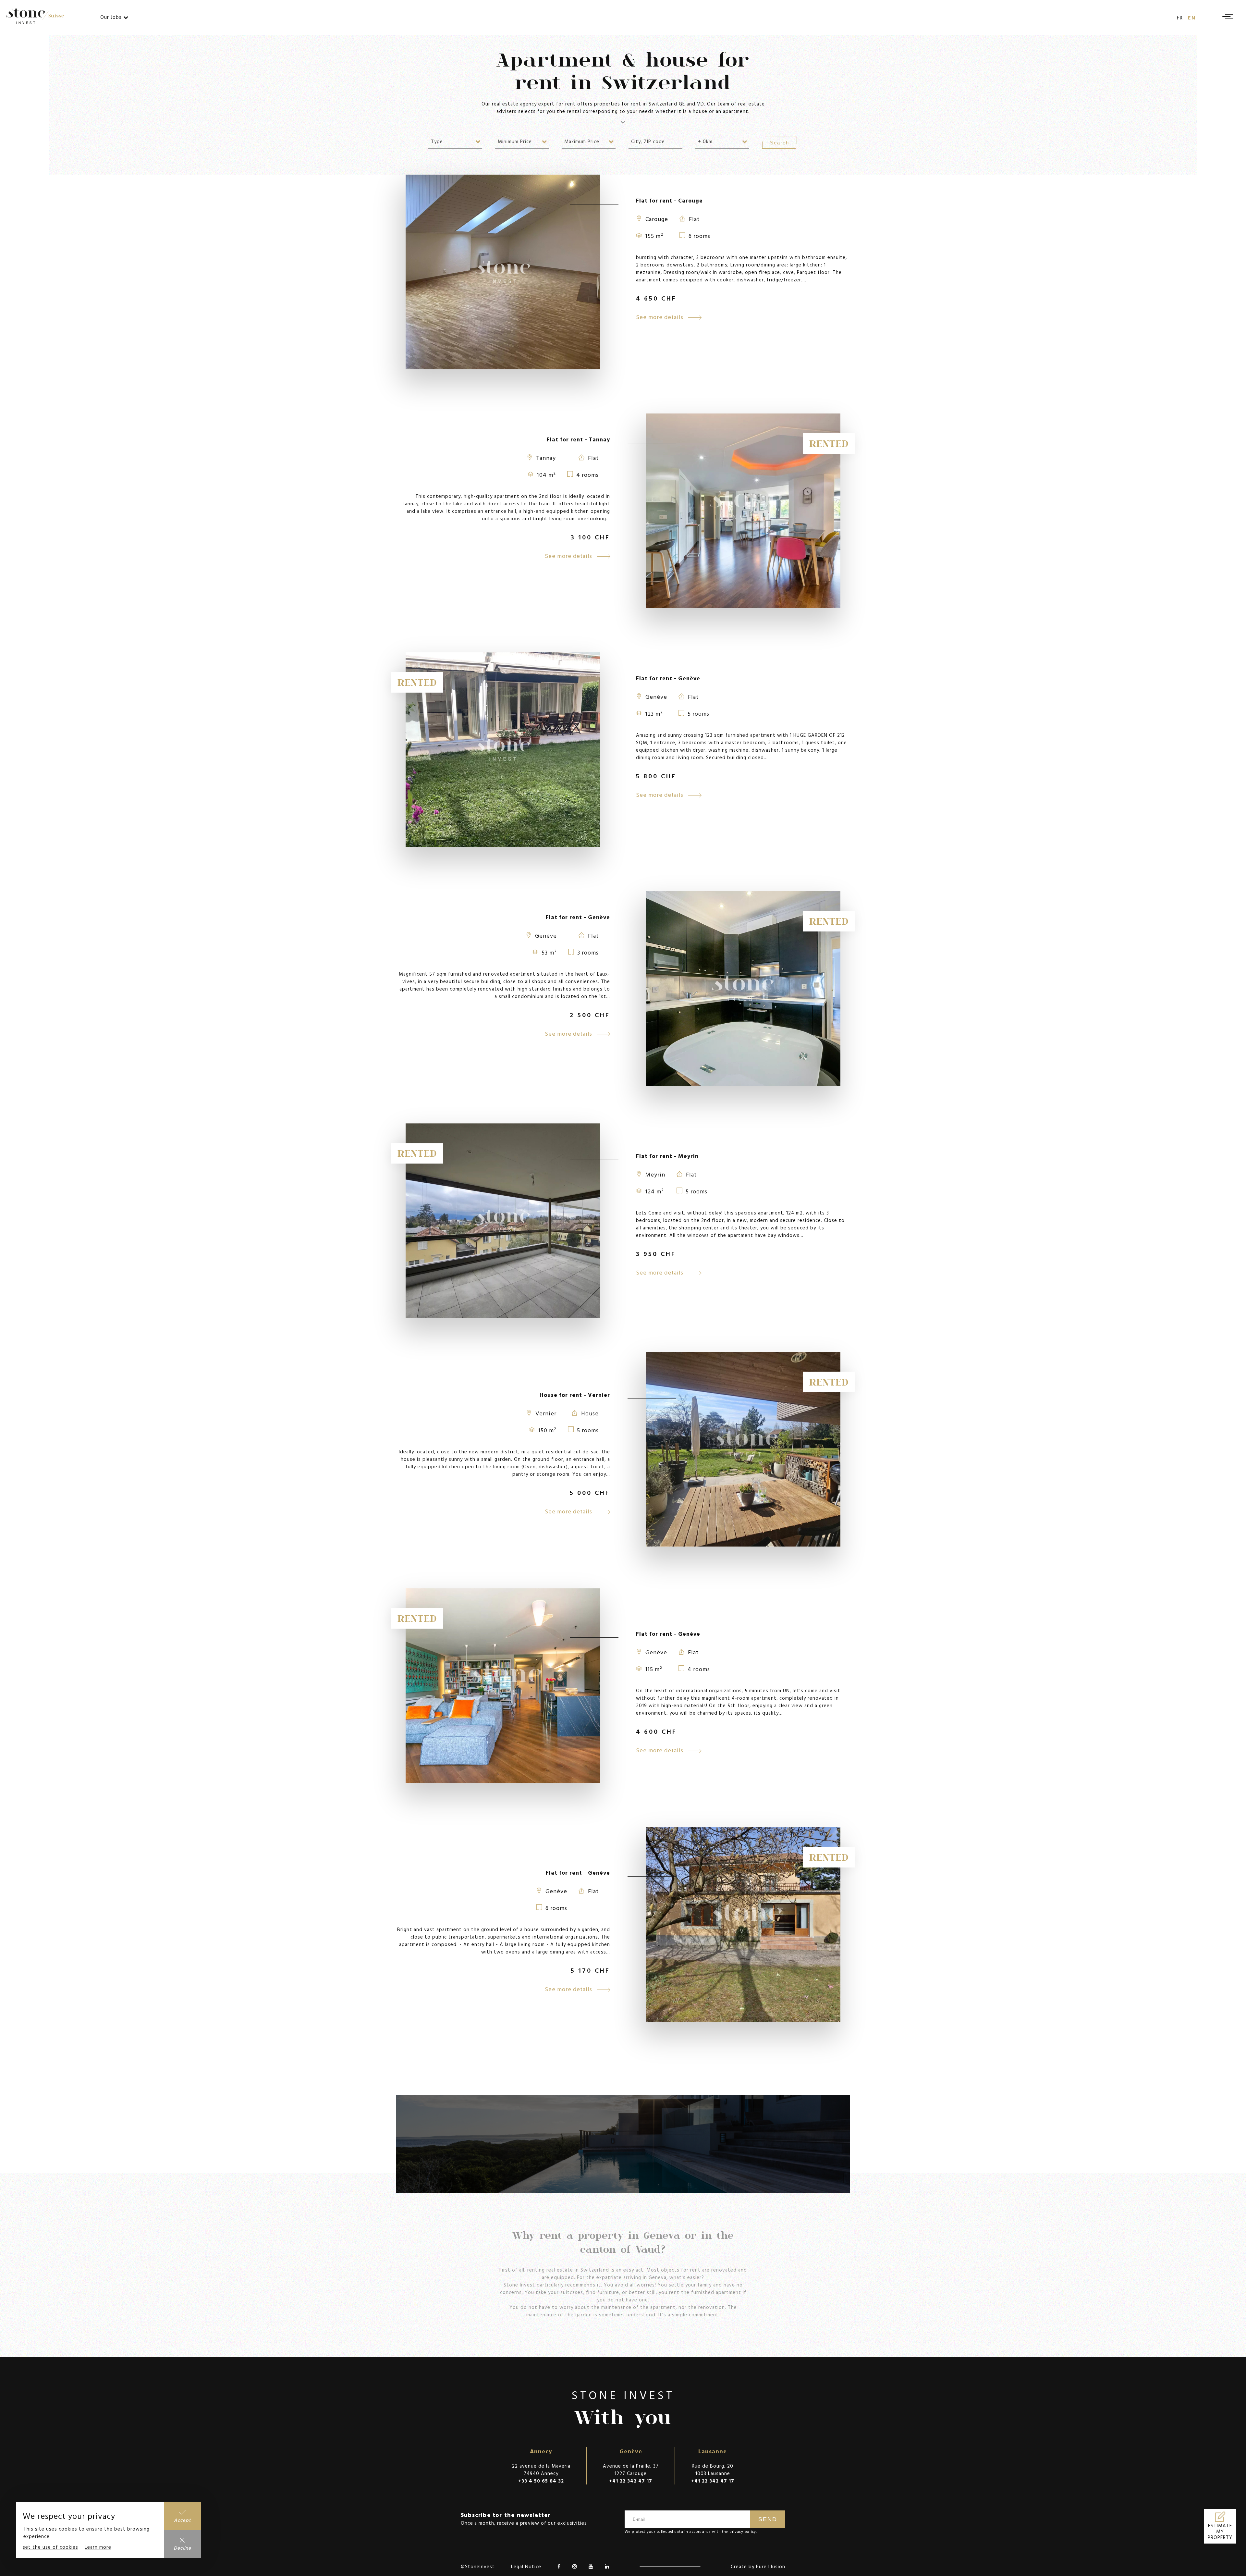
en (1192, 18)
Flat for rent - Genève (668, 678)
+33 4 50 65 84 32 (541, 2481)
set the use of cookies (50, 2547)
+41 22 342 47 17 (631, 2481)
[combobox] (455, 141)
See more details (660, 317)
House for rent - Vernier (575, 1395)
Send (768, 2519)
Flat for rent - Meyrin (667, 1156)
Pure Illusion (771, 2566)
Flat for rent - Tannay (578, 439)
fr (1180, 18)
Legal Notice (526, 2566)
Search (780, 143)
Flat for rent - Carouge (669, 200)
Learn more (98, 2547)
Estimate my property (1220, 2532)
